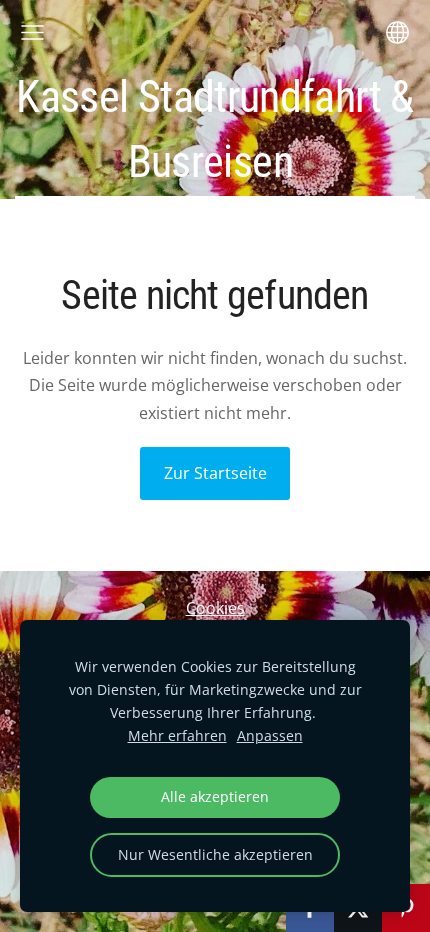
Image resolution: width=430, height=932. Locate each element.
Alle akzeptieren (215, 796)
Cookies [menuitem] (215, 608)
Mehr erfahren (177, 735)
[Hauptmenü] (32, 32)
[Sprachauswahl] (397, 32)
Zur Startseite (215, 473)
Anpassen (270, 735)
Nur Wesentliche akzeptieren (215, 854)
